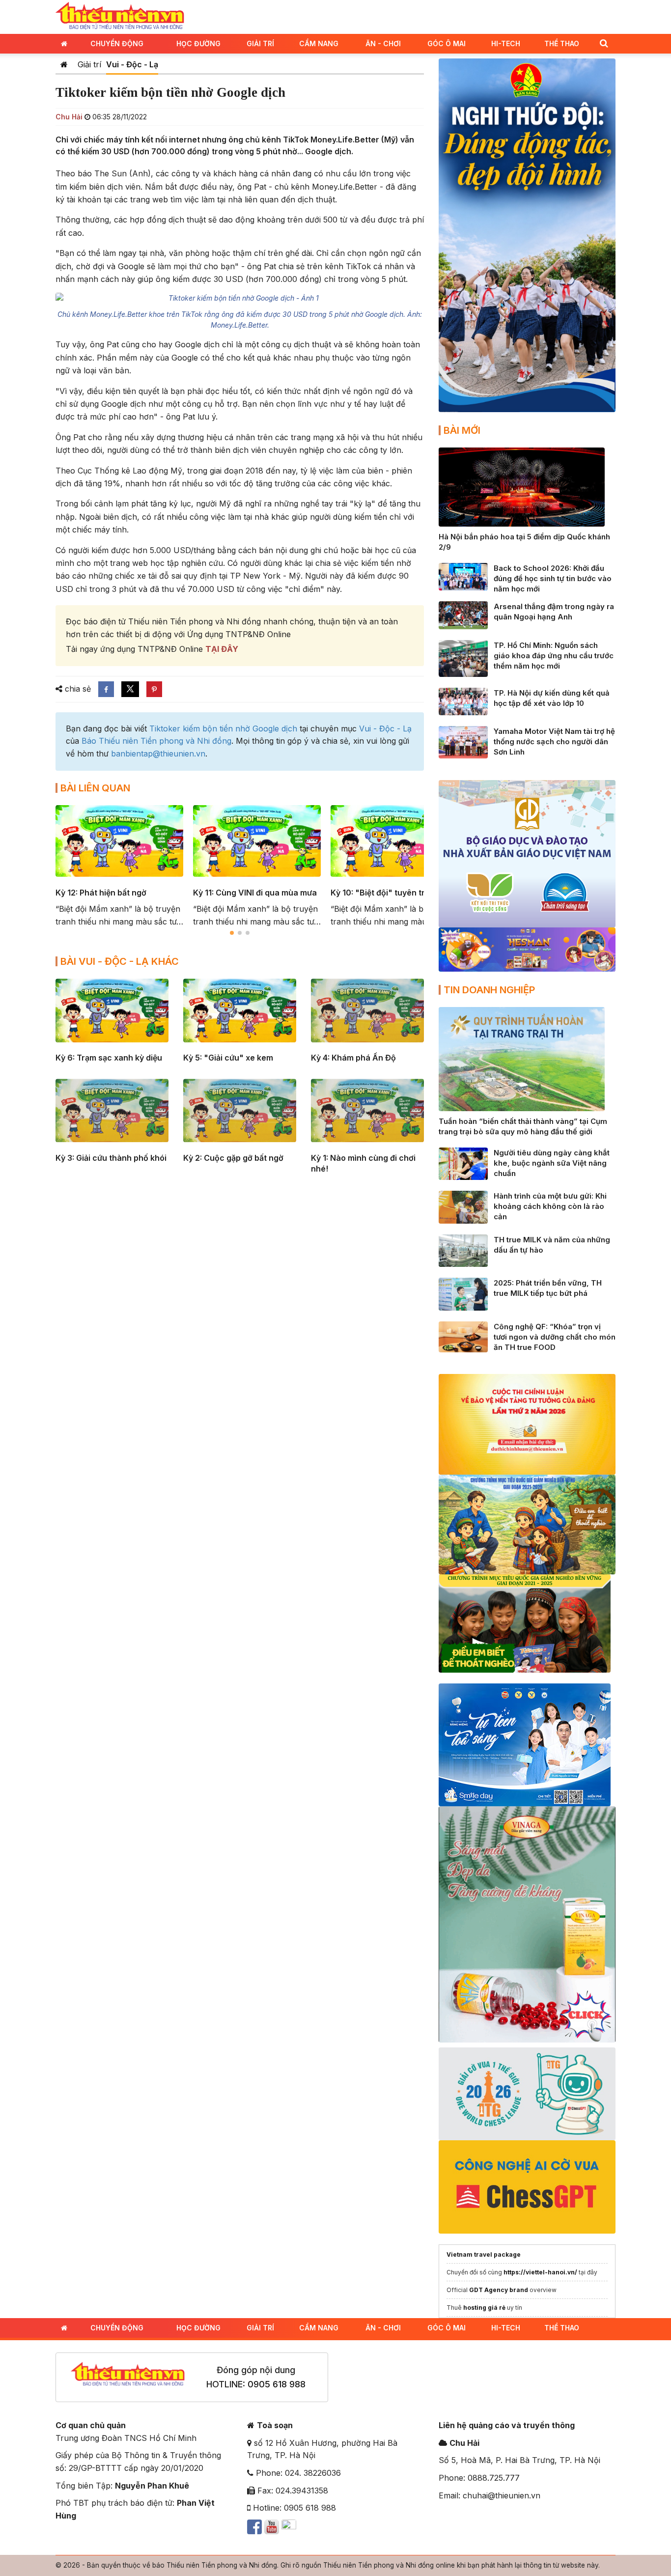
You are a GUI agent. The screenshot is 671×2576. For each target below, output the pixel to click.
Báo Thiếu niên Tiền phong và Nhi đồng (156, 741)
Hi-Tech (506, 43)
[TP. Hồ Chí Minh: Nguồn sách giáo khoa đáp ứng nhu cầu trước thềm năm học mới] (463, 657)
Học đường (198, 43)
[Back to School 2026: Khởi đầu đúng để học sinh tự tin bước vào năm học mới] (463, 576)
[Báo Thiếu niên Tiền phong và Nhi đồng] (120, 16)
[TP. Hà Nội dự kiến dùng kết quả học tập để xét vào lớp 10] (463, 700)
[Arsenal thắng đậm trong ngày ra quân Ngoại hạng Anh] (463, 615)
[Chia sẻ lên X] (130, 689)
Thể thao (562, 43)
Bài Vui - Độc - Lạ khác (120, 961)
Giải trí (260, 43)
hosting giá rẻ (484, 2308)
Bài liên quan (95, 788)
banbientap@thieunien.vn (158, 754)
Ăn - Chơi (383, 43)
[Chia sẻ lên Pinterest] (154, 689)
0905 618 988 (277, 2384)
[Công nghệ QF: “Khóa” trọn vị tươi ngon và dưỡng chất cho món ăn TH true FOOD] (463, 1336)
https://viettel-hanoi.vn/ (540, 2272)
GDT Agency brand (499, 2290)
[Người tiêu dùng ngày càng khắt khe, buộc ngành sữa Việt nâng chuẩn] (463, 1163)
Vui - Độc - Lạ (132, 64)
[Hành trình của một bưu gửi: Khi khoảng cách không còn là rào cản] (463, 1206)
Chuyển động (117, 43)
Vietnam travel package (484, 2254)
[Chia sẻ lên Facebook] (106, 689)
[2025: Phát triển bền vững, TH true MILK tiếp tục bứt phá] (463, 1293)
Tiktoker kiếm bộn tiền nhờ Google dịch (223, 728)
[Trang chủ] (64, 64)
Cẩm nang (319, 43)
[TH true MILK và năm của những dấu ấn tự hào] (463, 1250)
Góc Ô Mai (447, 43)
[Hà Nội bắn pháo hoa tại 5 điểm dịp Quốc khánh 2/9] (522, 486)
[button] (604, 43)
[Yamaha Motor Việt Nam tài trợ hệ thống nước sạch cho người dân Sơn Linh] (463, 741)
